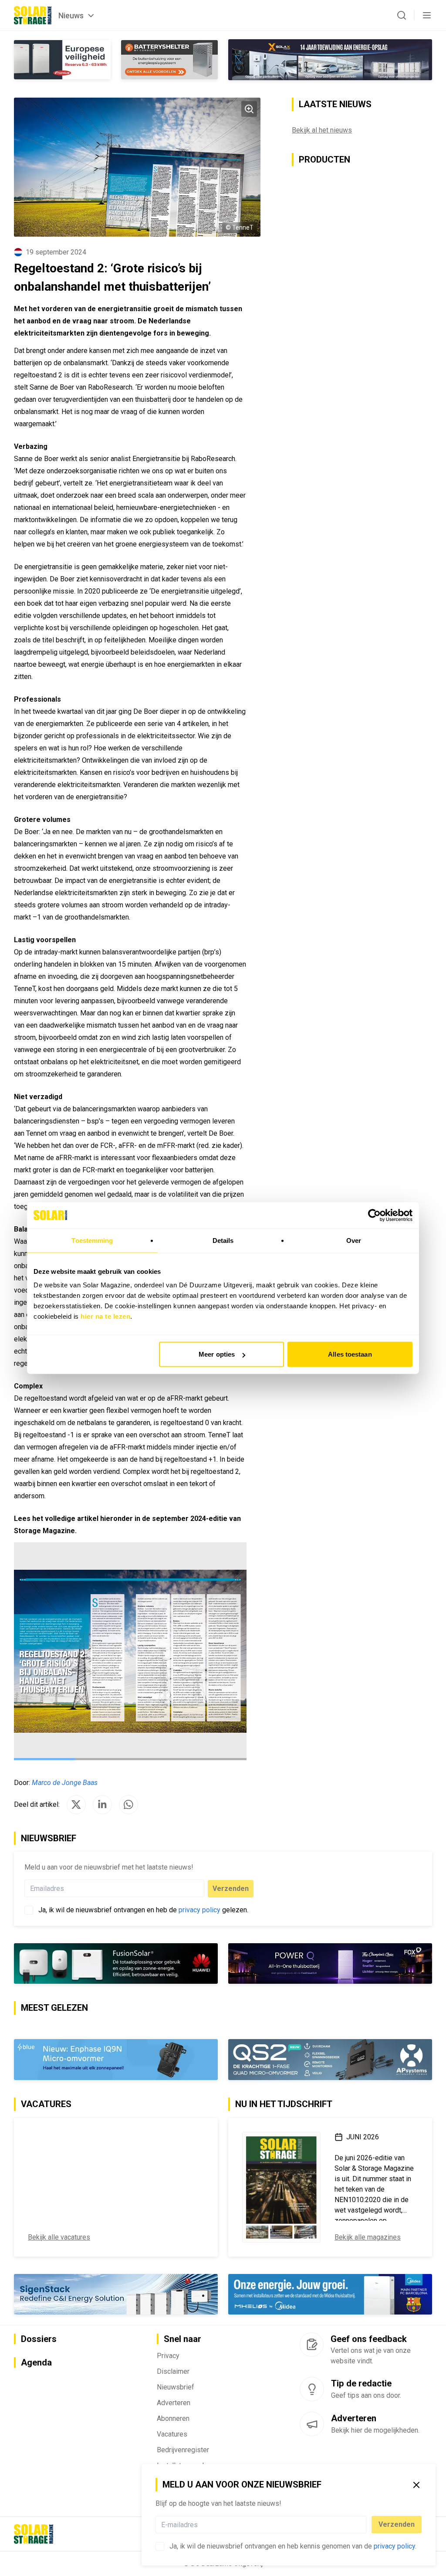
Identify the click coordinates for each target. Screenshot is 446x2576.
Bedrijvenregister (183, 2450)
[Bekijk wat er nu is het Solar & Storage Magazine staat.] (281, 2187)
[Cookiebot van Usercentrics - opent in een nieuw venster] (374, 1215)
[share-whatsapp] (128, 1805)
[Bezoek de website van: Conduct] (62, 60)
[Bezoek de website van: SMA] (116, 1963)
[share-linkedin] (102, 1805)
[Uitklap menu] (427, 15)
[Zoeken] (402, 15)
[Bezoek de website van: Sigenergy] (116, 2294)
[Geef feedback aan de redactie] (312, 2345)
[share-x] (76, 1805)
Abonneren (173, 2418)
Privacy (168, 2356)
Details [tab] (223, 1240)
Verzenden (397, 2524)
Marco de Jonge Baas (65, 1783)
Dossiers (39, 2339)
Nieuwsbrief (176, 2387)
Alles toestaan (350, 1354)
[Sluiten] (416, 2485)
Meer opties (217, 1354)
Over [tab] (354, 1240)
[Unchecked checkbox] (160, 2546)
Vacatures (172, 2434)
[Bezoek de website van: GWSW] (277, 1963)
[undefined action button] (364, 2525)
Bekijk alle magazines (368, 2237)
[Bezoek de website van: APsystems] (330, 2060)
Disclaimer (173, 2371)
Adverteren (174, 2403)
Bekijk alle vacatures (59, 2237)
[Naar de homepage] (33, 15)
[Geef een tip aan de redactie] (312, 2389)
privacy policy (394, 2546)
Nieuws (71, 15)
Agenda (36, 2362)
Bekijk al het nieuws (322, 130)
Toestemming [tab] (92, 1240)
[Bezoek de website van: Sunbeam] (116, 2060)
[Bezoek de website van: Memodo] (330, 60)
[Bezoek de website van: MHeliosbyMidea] (330, 2294)
